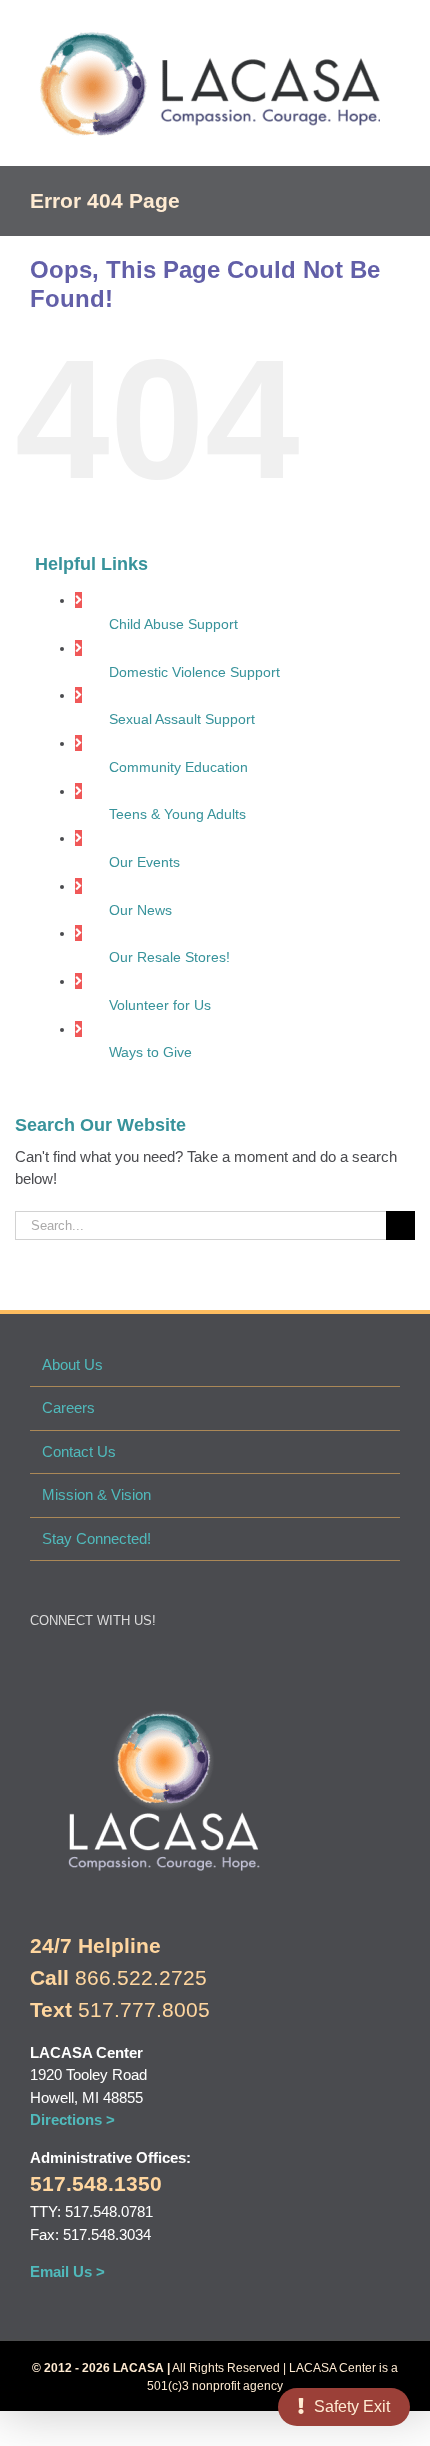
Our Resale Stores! (169, 957)
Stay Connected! (96, 1538)
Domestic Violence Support (194, 672)
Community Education (178, 767)
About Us (72, 1364)
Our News (140, 910)
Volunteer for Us (160, 1005)
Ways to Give (150, 1052)
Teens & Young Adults (177, 814)
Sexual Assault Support (182, 719)
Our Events (144, 862)
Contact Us (79, 1451)
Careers (68, 1407)
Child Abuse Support (173, 624)
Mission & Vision (96, 1494)
